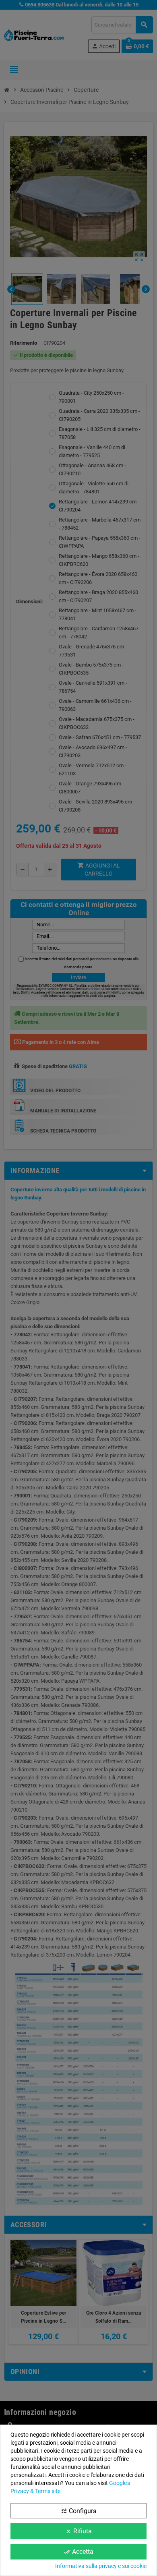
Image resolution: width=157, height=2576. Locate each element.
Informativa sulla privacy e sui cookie (101, 2566)
